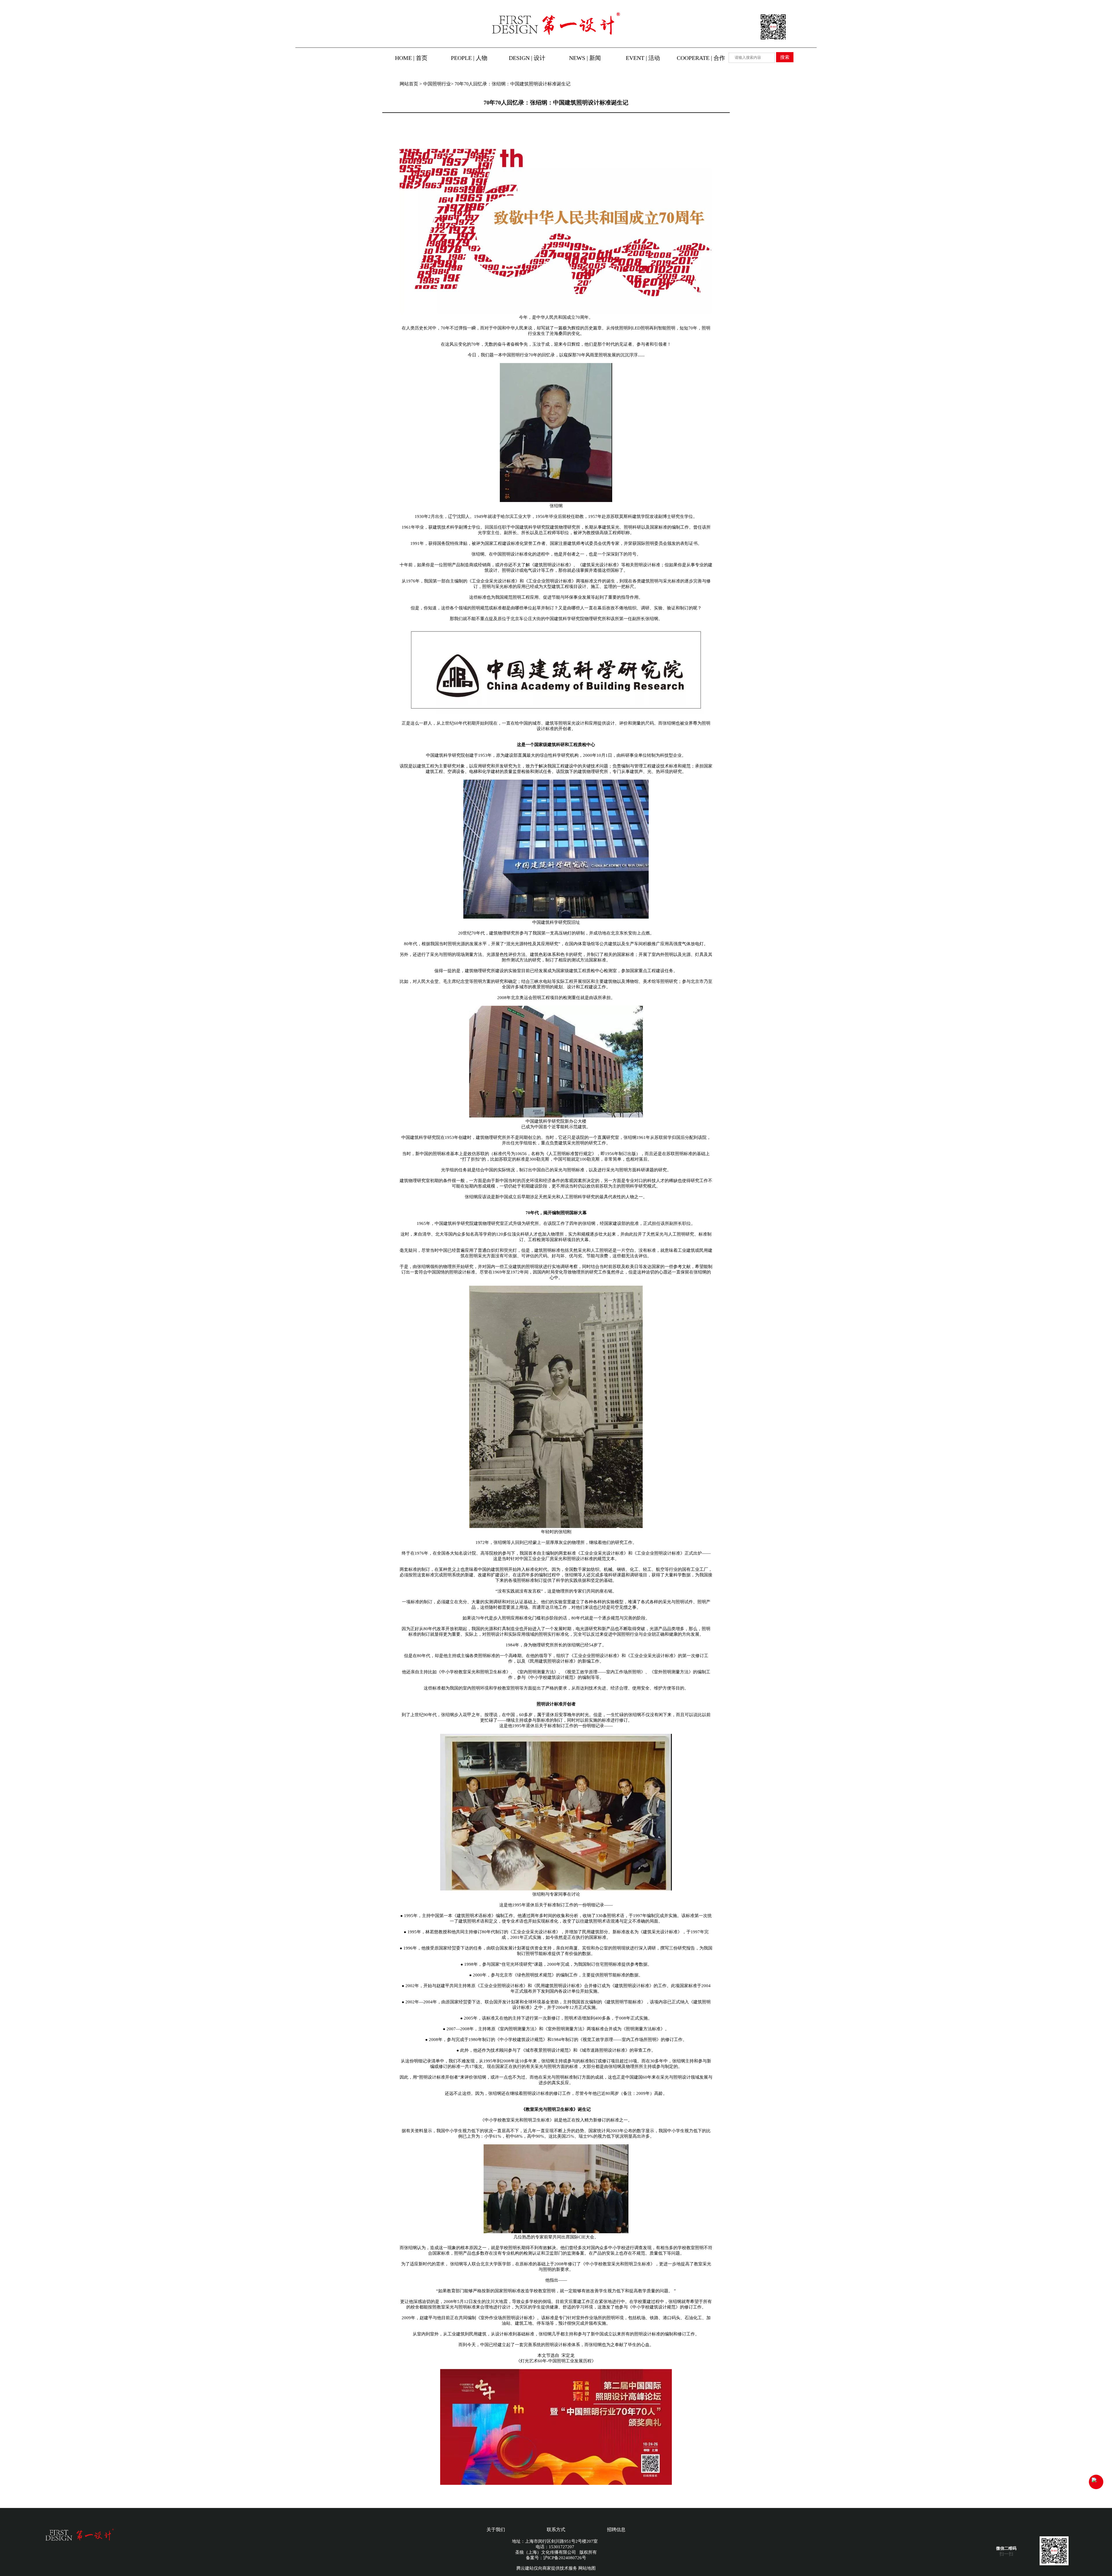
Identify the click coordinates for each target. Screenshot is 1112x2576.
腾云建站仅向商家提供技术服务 (547, 2568)
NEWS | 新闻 (585, 58)
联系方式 (556, 2530)
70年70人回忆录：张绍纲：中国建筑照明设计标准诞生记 (513, 84)
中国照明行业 (437, 84)
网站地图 (587, 2568)
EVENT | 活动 (643, 58)
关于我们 (496, 2530)
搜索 (785, 57)
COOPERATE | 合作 (701, 58)
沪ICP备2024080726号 (565, 2558)
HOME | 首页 (411, 58)
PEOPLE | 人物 (469, 58)
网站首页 (409, 84)
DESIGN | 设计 (527, 58)
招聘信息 (616, 2530)
